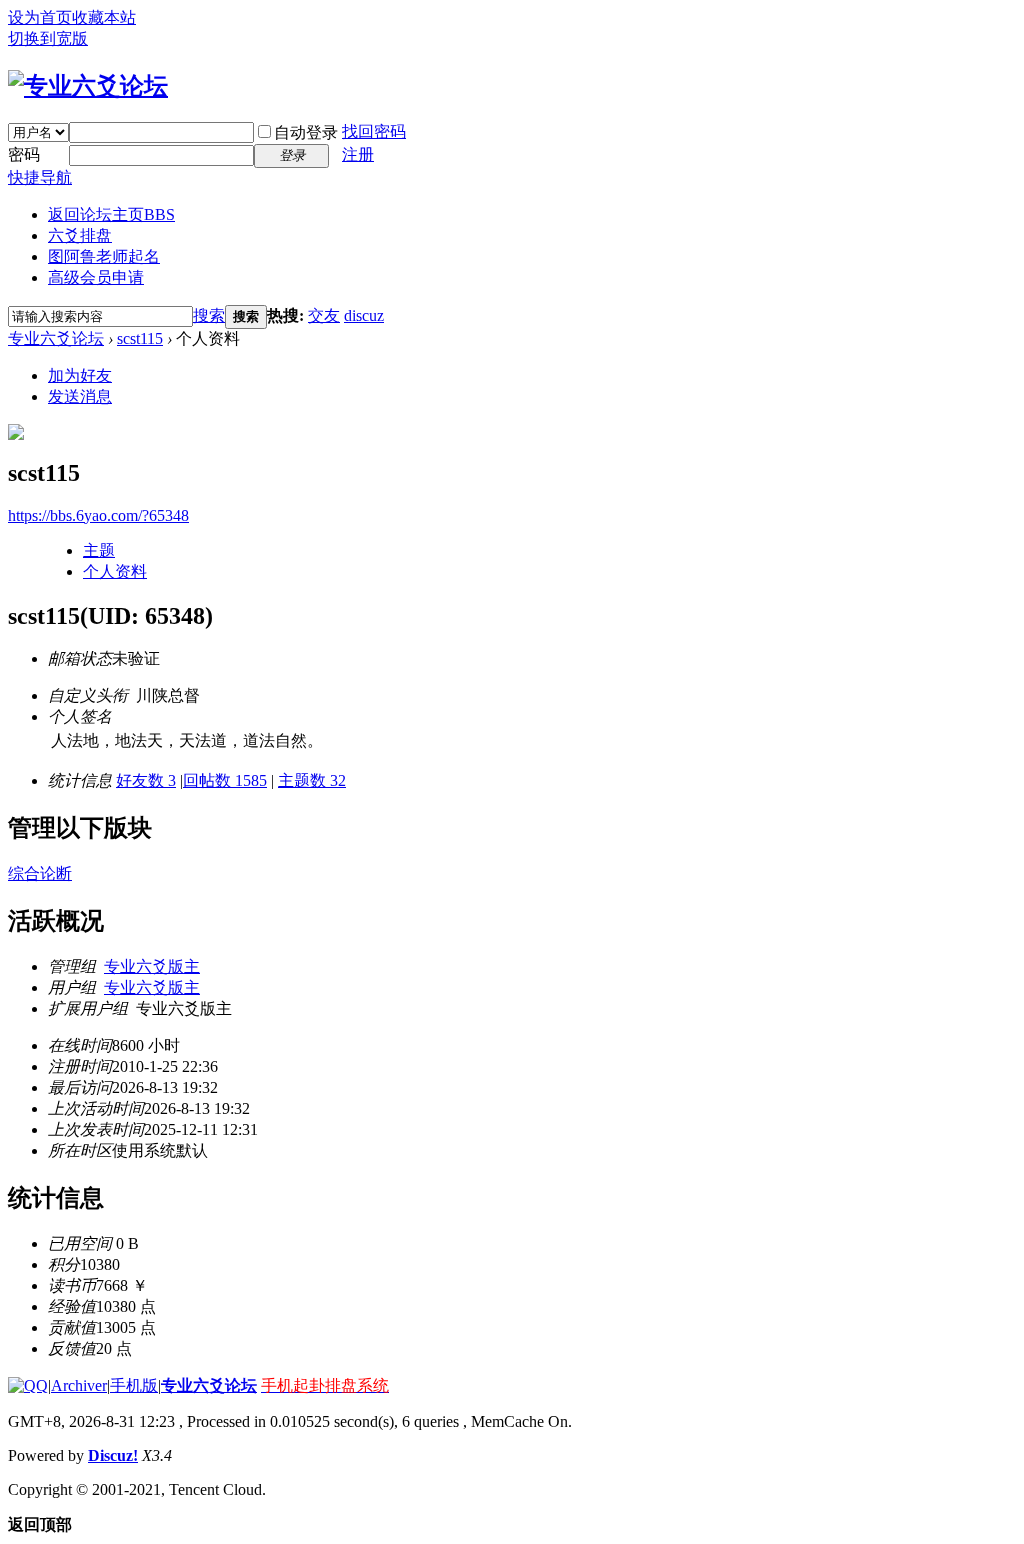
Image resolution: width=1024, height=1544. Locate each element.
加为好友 (80, 375)
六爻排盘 (80, 235)
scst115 (140, 338)
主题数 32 (312, 780)
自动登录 (306, 132)
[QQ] (28, 1385)
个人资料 (115, 571)
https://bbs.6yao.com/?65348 (98, 515)
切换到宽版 (48, 38)
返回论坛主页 (111, 214)
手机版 (134, 1385)
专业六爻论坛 (56, 338)
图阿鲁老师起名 (104, 256)
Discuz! (113, 1455)
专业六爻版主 (152, 966)
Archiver (79, 1385)
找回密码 (374, 131)
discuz (364, 315)
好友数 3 (146, 780)
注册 (358, 154)
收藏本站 (104, 17)
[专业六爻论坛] (88, 86)
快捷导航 (40, 177)
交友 (324, 315)
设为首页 (40, 17)
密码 (24, 154)
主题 (99, 550)
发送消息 (80, 396)
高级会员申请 (96, 277)
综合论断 (40, 873)
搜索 (209, 315)
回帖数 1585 (225, 780)
